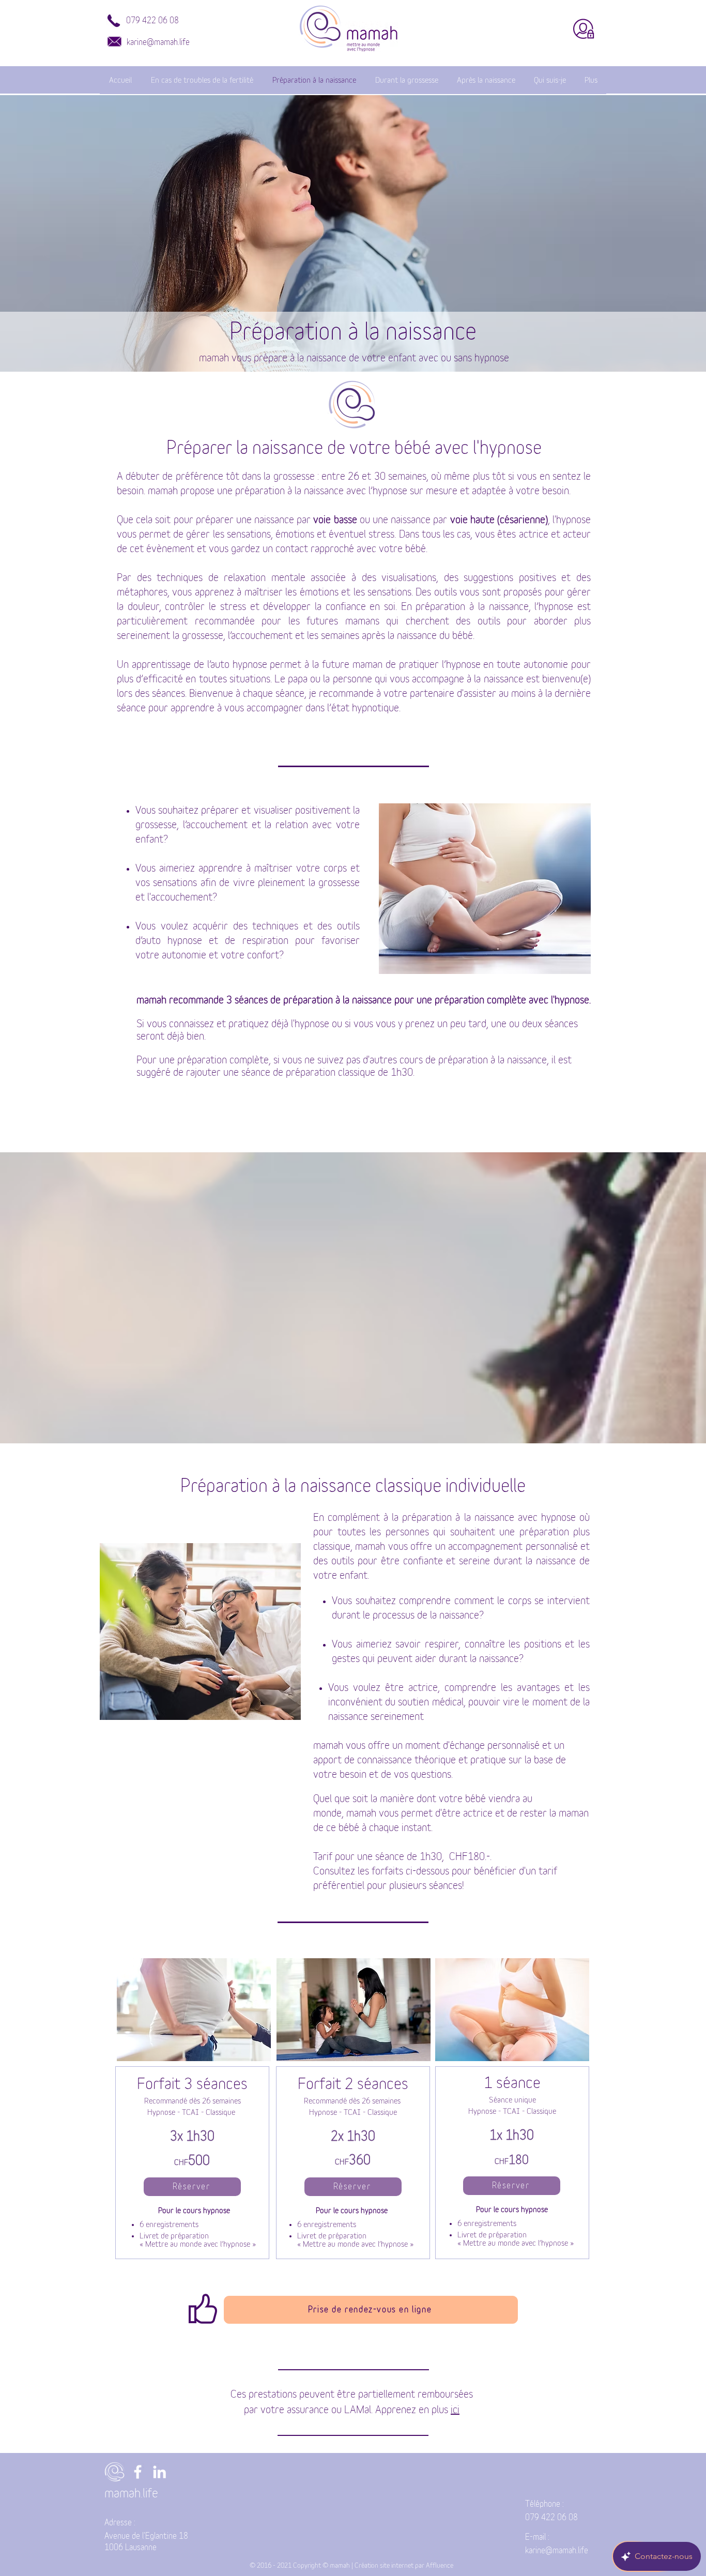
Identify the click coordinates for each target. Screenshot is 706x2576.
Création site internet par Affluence (404, 2566)
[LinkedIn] (159, 2472)
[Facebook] (138, 2472)
